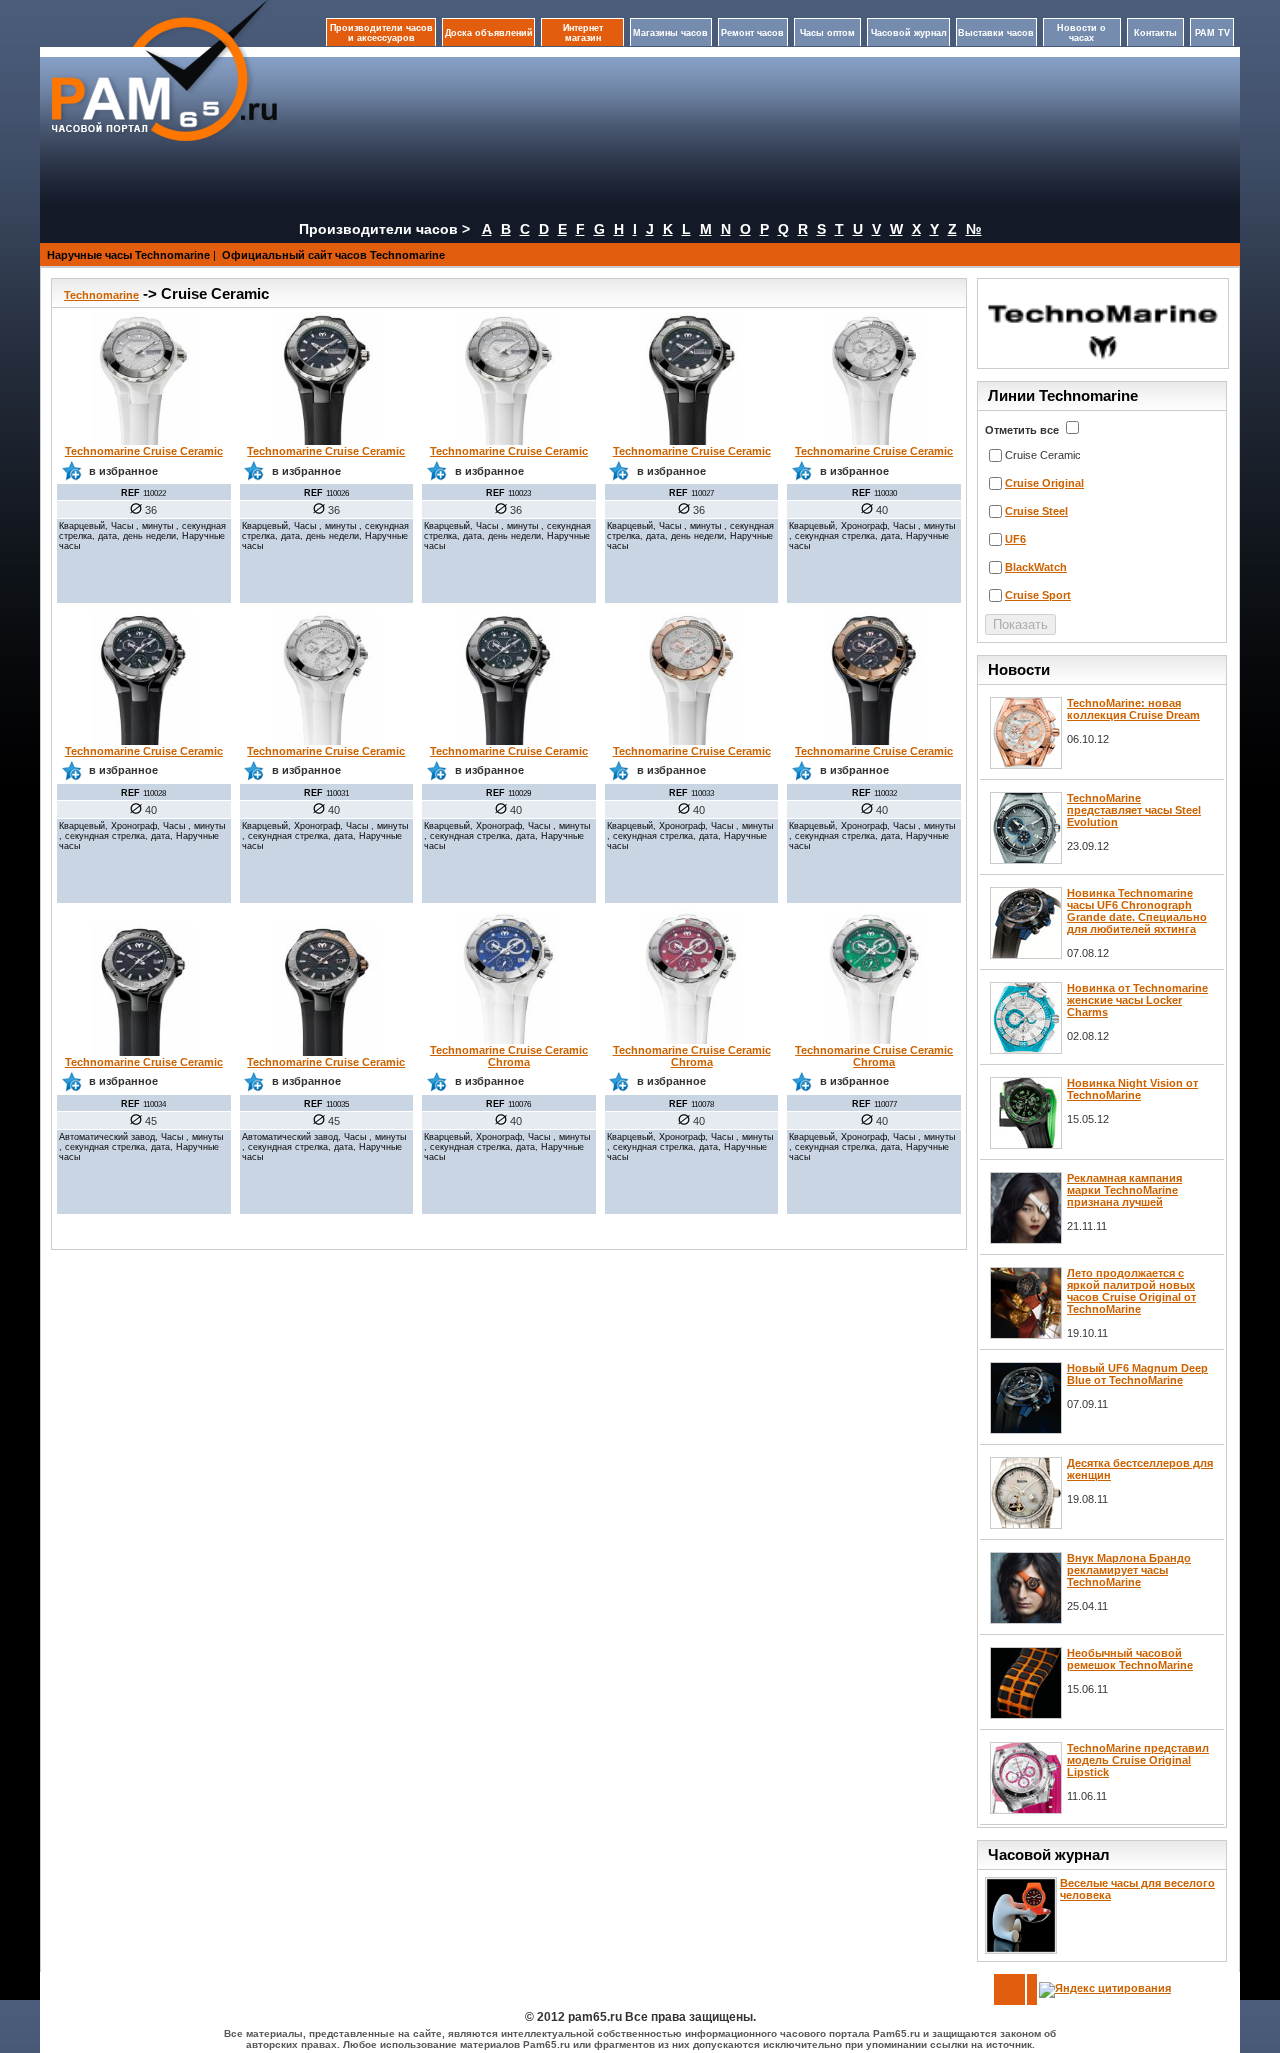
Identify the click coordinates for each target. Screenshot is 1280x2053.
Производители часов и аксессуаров (381, 33)
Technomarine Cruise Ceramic (144, 451)
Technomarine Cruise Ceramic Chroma (509, 1056)
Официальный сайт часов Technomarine (333, 255)
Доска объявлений (489, 33)
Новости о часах (1081, 33)
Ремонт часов (752, 33)
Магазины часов (670, 33)
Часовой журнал (909, 33)
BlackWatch (1036, 567)
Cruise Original (1044, 483)
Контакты (1155, 33)
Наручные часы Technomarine (128, 255)
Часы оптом (827, 33)
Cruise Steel (1036, 511)
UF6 (1015, 539)
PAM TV (1212, 33)
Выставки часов (996, 33)
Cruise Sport (1038, 595)
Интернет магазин (583, 33)
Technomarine (101, 295)
